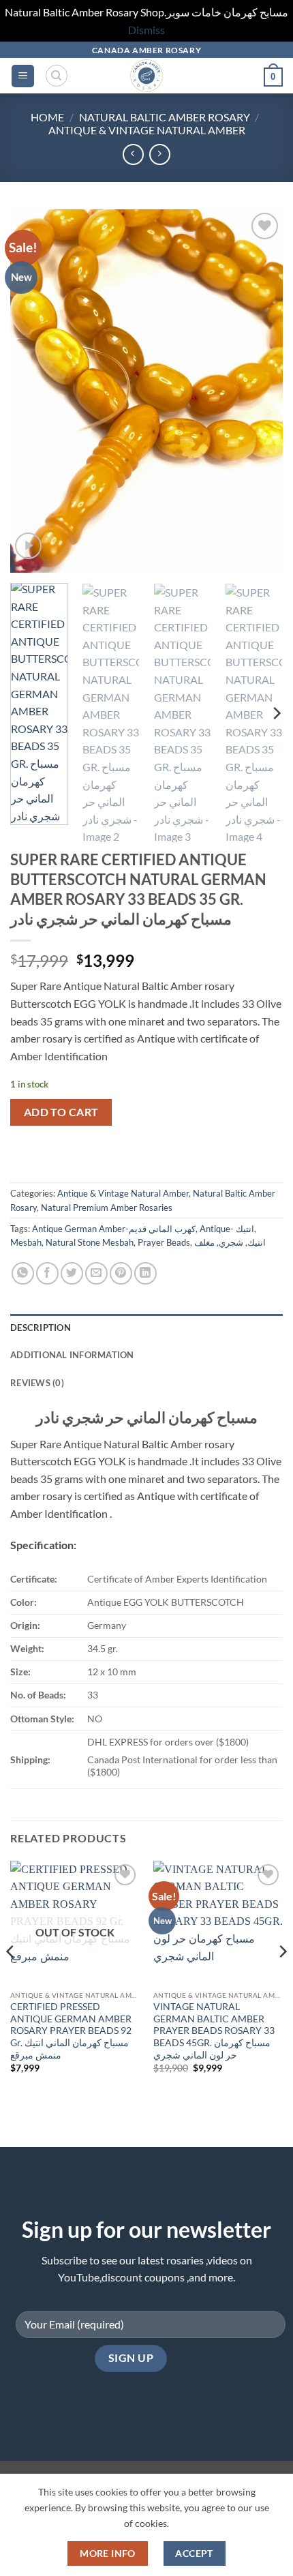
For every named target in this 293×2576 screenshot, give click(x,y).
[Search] (57, 76)
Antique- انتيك (227, 1229)
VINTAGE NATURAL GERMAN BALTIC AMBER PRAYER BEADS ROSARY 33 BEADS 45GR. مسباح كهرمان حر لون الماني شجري (214, 2031)
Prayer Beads (164, 1242)
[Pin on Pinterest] (121, 1273)
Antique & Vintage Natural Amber (147, 130)
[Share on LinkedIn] (145, 1273)
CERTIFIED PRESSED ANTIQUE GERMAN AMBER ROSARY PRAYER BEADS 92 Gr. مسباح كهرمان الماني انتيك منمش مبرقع (71, 2031)
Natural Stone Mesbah (90, 1242)
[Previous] (33, 391)
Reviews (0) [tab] (37, 1383)
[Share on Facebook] (47, 1273)
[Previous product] (160, 154)
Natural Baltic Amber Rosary (165, 117)
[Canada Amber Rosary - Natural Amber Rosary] (147, 76)
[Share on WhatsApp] (23, 1273)
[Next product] (133, 154)
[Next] (260, 391)
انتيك (257, 1242)
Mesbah (26, 1242)
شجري (231, 1242)
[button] (23, 76)
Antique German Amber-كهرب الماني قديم (114, 1229)
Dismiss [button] (146, 30)
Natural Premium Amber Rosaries (107, 1208)
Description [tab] (41, 1328)
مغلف (204, 1242)
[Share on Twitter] (72, 1273)
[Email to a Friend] (96, 1273)
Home (47, 117)
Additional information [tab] (72, 1355)
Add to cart (61, 1112)
